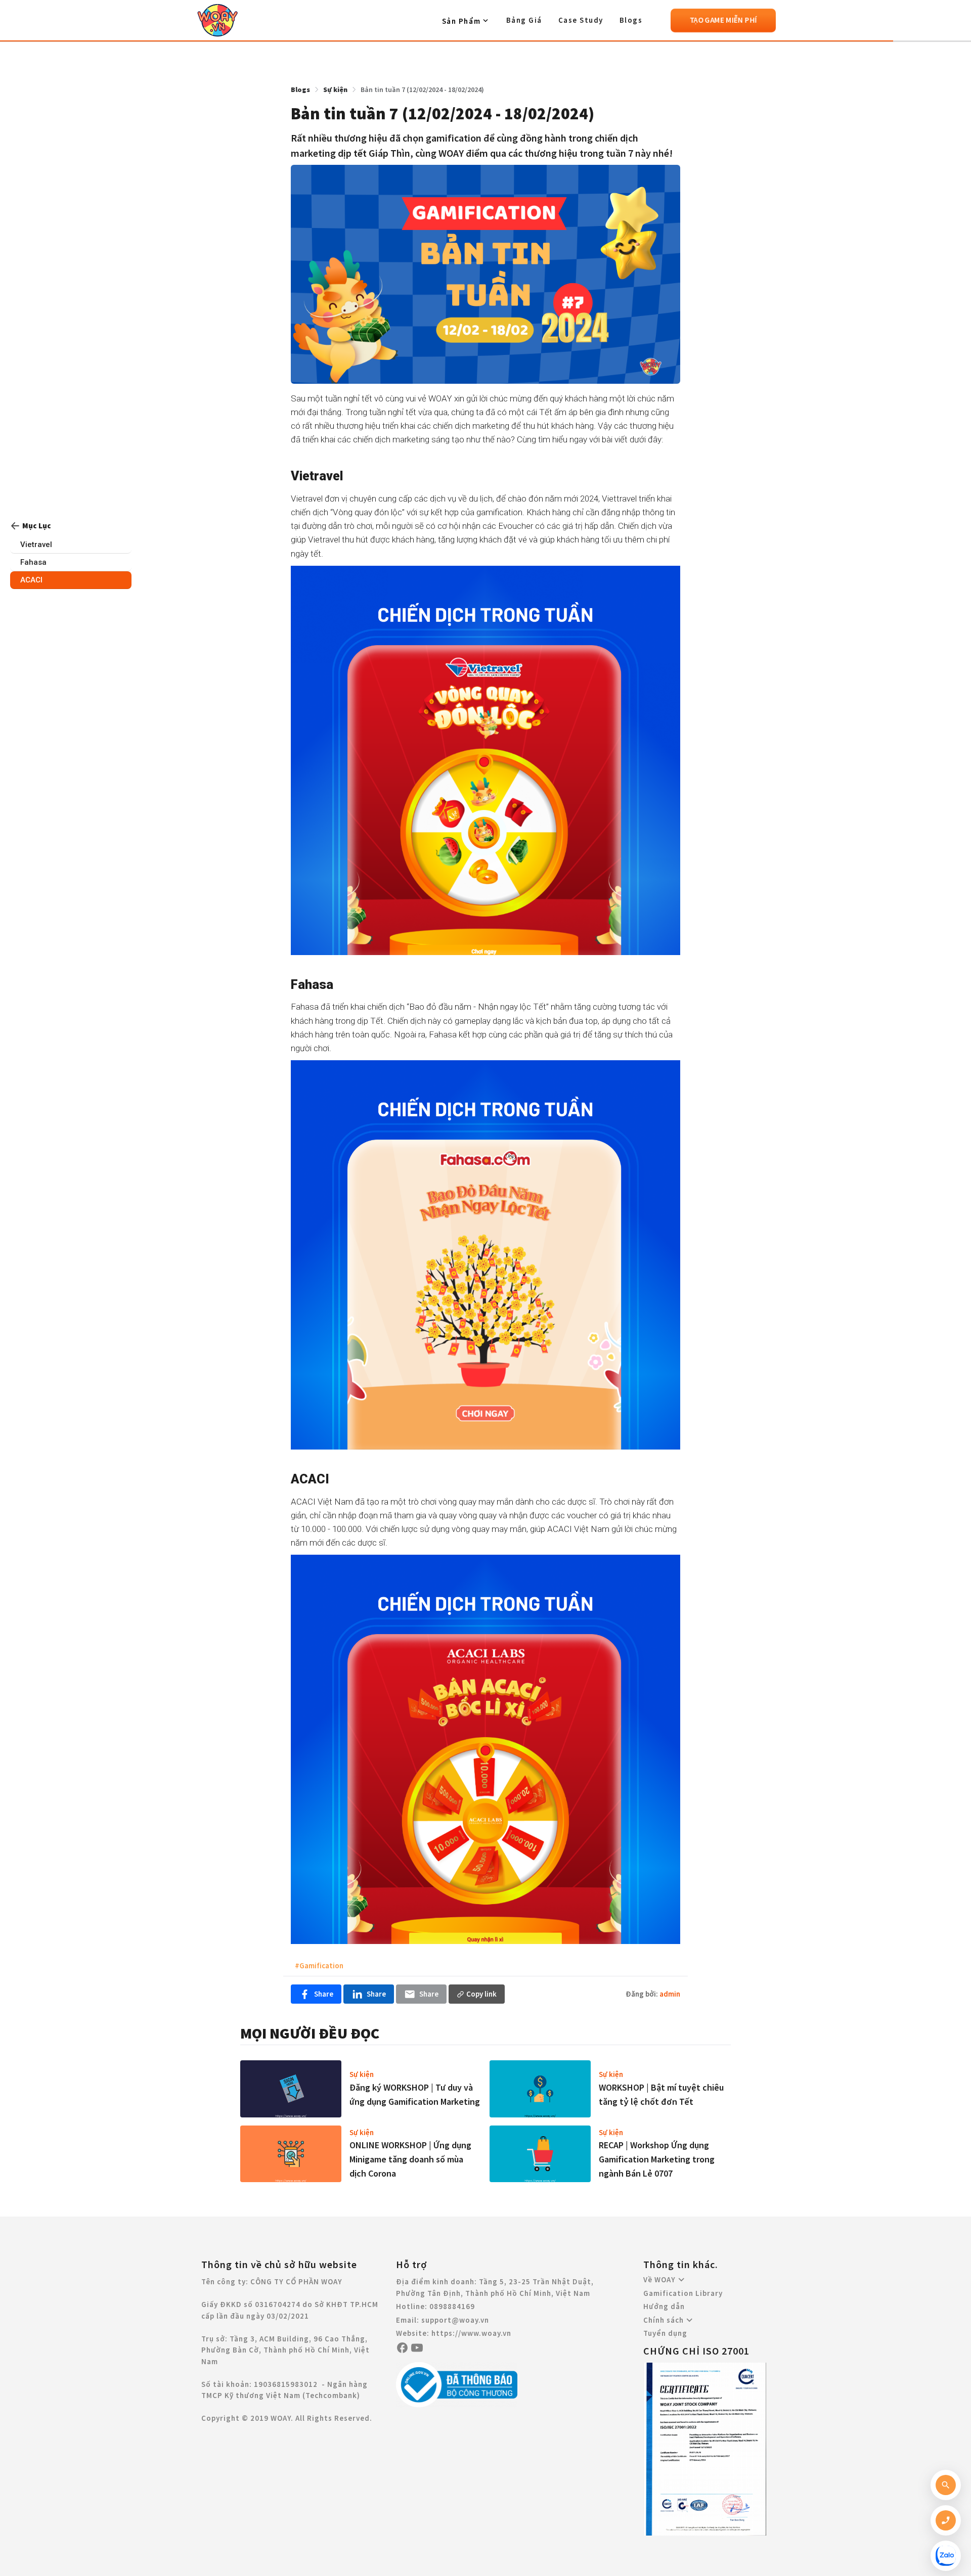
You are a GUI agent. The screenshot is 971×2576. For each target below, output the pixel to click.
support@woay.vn (455, 2320)
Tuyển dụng (665, 2333)
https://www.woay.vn (471, 2333)
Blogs (631, 20)
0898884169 (452, 2306)
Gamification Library (683, 2293)
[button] (466, 21)
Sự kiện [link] (335, 89)
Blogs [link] (300, 89)
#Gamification (319, 1965)
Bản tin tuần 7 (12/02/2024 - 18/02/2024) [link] (422, 89)
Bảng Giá (524, 20)
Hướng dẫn (664, 2306)
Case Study (581, 20)
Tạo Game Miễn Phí (723, 20)
